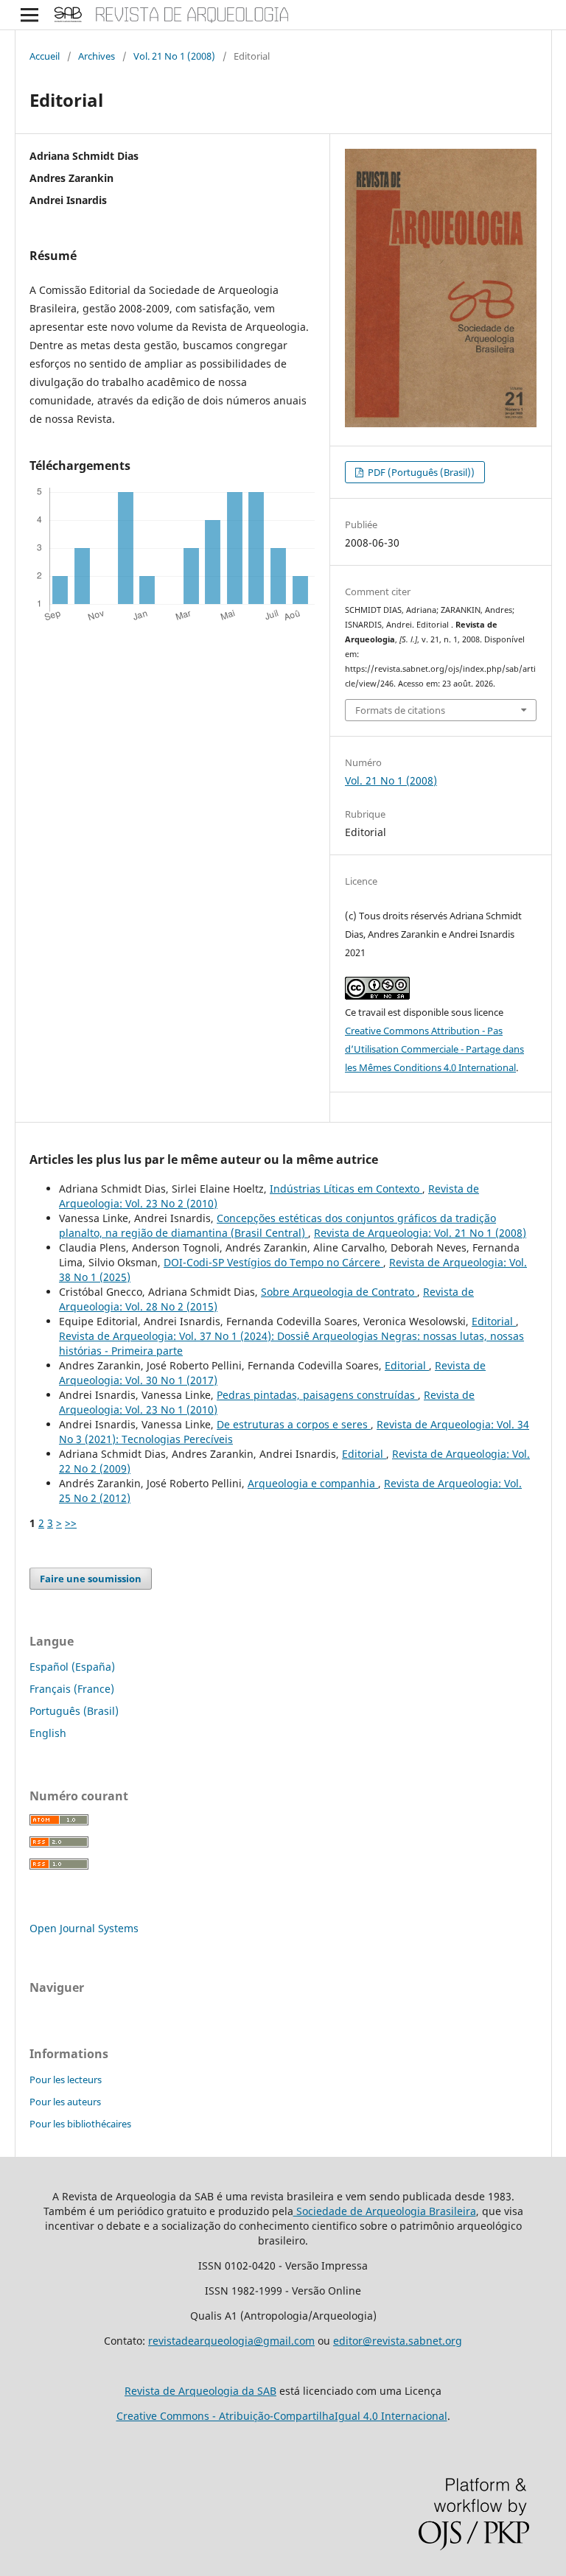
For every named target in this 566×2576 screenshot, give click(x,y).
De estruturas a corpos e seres (294, 1424)
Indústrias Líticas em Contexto (346, 1189)
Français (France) (72, 1689)
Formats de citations (400, 710)
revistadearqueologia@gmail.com (231, 2341)
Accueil (45, 56)
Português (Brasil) (74, 1711)
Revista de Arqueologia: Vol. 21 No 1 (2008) (420, 1233)
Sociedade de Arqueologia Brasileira (385, 2211)
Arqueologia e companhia (313, 1483)
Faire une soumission (91, 1579)
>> (71, 1523)
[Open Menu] (29, 15)
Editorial (494, 1321)
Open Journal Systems (84, 1928)
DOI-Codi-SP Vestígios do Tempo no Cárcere (273, 1262)
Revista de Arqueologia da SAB (200, 2391)
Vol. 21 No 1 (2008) (174, 56)
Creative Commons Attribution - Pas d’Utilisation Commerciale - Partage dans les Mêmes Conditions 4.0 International (434, 1049)
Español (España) (72, 1667)
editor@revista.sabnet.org (398, 2341)
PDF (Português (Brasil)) (420, 472)
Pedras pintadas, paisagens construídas (317, 1395)
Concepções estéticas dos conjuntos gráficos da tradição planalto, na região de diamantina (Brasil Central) (277, 1225)
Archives (97, 56)
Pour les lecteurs (66, 2080)
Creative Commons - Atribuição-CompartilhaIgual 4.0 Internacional (282, 2416)
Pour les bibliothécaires (80, 2124)
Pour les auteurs (65, 2102)
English (48, 1733)
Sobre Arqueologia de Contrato (339, 1292)
